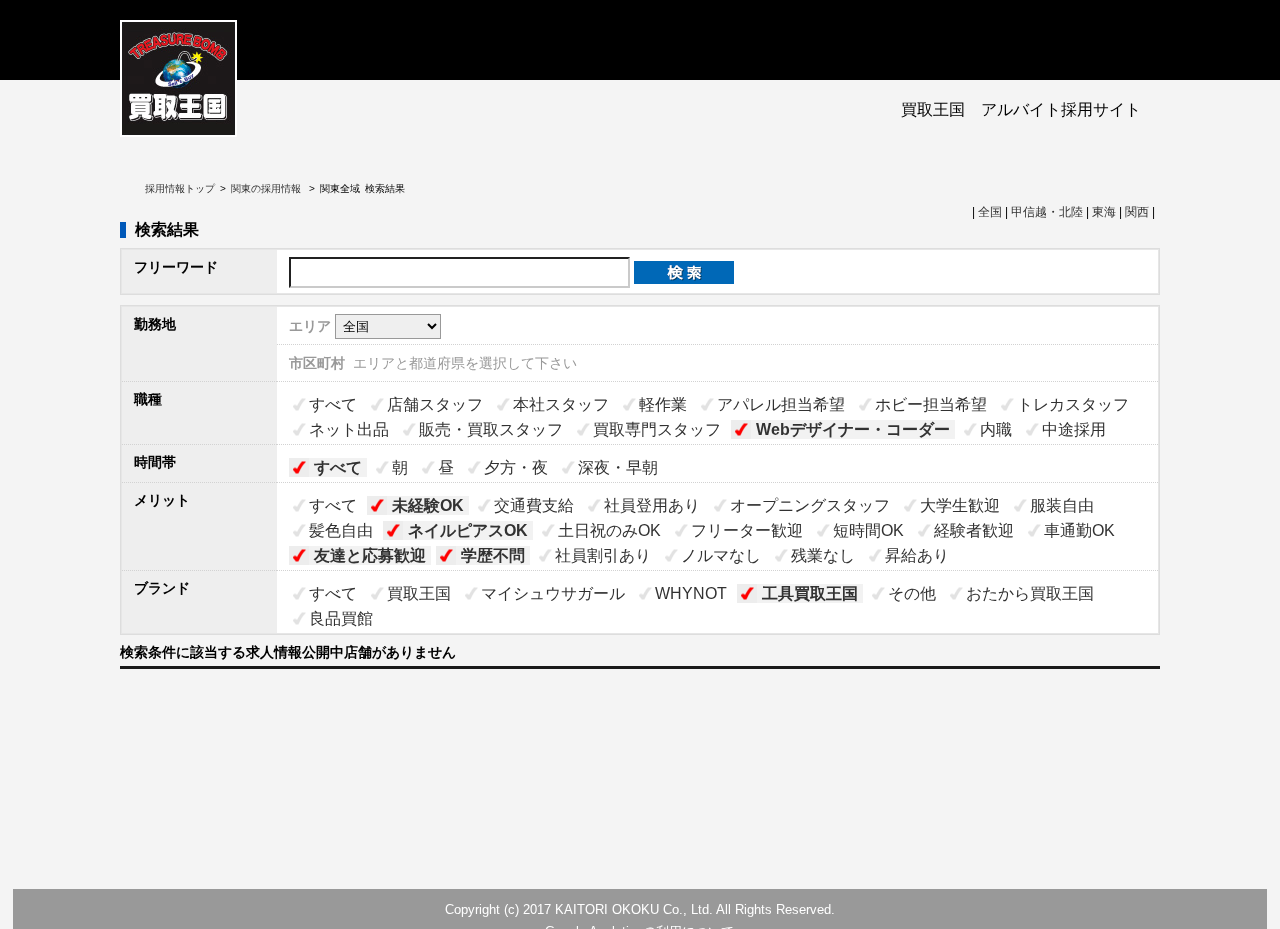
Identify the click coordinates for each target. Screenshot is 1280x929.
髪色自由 (341, 530)
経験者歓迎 (974, 530)
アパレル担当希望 (781, 404)
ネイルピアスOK (468, 530)
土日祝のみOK (609, 530)
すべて (333, 404)
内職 (996, 429)
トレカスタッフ (1073, 404)
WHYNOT (691, 593)
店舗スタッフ (435, 404)
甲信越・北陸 (1047, 212)
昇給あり (917, 555)
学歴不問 (493, 555)
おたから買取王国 (1030, 593)
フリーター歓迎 (747, 530)
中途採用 (1074, 429)
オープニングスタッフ (810, 505)
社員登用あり (652, 505)
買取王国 (419, 593)
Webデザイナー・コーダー (853, 429)
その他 (912, 593)
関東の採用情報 (267, 188)
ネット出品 (349, 429)
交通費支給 (534, 505)
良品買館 (341, 618)
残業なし (823, 555)
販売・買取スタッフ (491, 429)
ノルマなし (721, 555)
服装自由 (1062, 505)
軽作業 (663, 404)
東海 (1104, 212)
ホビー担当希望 (931, 404)
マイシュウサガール (553, 593)
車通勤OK (1079, 530)
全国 (990, 212)
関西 (1137, 212)
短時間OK (868, 530)
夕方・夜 (516, 467)
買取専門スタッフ (657, 429)
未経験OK (428, 505)
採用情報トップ (180, 188)
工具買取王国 (810, 593)
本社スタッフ (561, 404)
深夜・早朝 (618, 467)
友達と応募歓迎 (370, 555)
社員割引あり (603, 555)
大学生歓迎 (960, 505)
